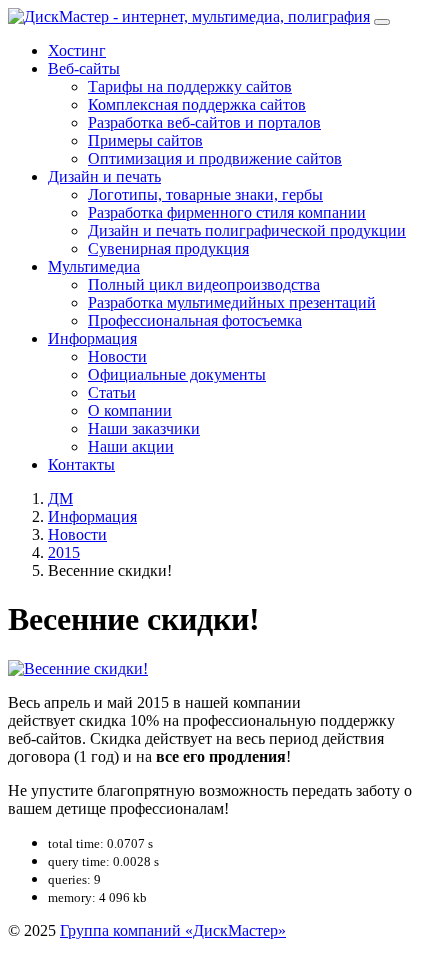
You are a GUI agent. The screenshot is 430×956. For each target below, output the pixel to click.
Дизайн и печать (104, 176)
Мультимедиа (94, 266)
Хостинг (77, 50)
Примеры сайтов (145, 140)
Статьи (112, 392)
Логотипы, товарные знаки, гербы (205, 194)
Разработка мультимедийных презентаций (232, 302)
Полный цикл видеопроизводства (204, 284)
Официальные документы (177, 374)
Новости (117, 356)
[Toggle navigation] (382, 22)
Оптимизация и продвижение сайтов (215, 158)
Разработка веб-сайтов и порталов (204, 122)
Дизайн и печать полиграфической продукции (247, 230)
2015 (64, 552)
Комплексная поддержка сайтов (197, 104)
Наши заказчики (144, 428)
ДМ (60, 498)
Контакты (81, 464)
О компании (130, 410)
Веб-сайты (84, 68)
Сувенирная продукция (168, 248)
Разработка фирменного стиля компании (227, 212)
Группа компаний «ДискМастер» (173, 930)
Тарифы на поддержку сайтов (190, 86)
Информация (92, 338)
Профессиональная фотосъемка (195, 320)
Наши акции (131, 446)
